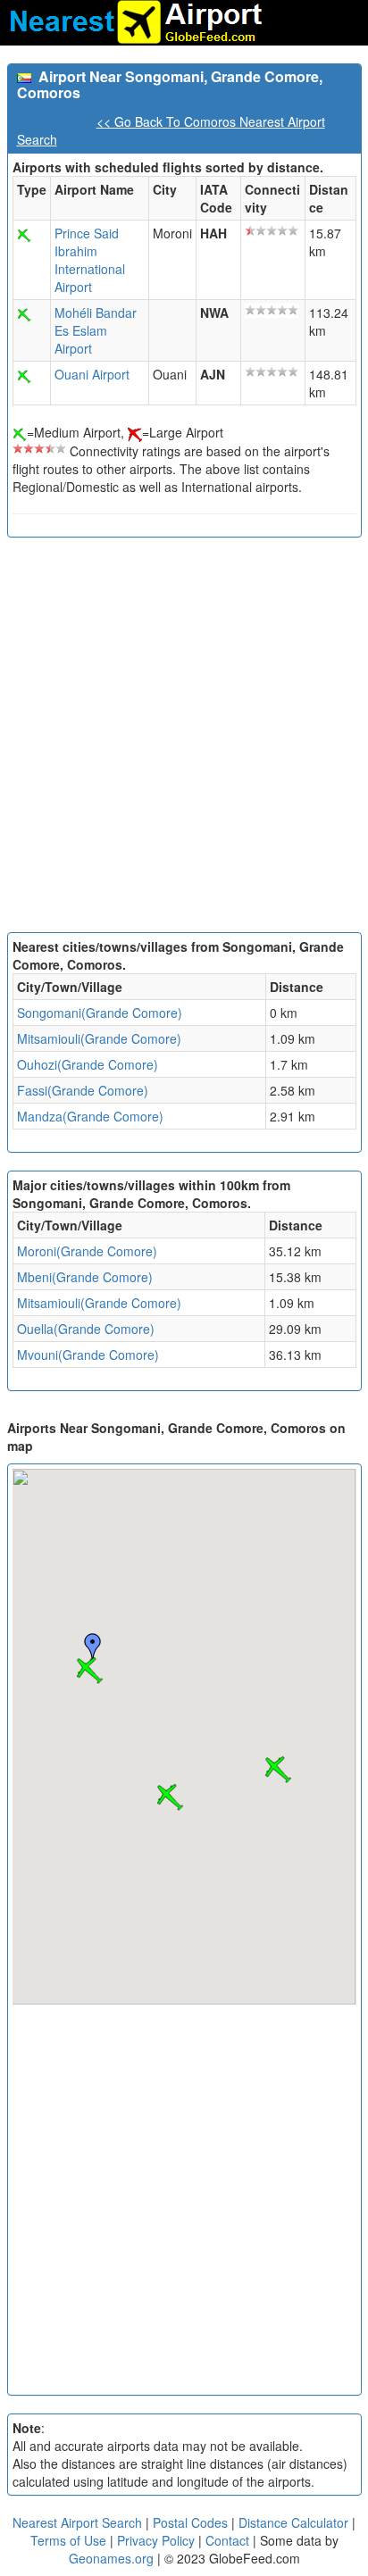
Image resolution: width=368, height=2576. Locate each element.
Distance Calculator (293, 2522)
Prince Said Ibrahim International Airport (90, 260)
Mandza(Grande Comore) (90, 1116)
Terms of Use (70, 2540)
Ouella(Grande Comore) (86, 1329)
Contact (227, 2540)
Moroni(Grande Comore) (87, 1251)
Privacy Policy (158, 2540)
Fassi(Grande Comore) (83, 1090)
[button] (89, 1671)
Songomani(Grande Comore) (100, 1013)
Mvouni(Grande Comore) (88, 1355)
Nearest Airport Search (77, 2522)
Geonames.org (111, 2558)
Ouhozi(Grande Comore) (88, 1064)
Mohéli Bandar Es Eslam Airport (96, 330)
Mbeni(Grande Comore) (85, 1277)
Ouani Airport (92, 374)
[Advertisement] (184, 739)
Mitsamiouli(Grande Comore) (99, 1038)
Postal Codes (190, 2522)
